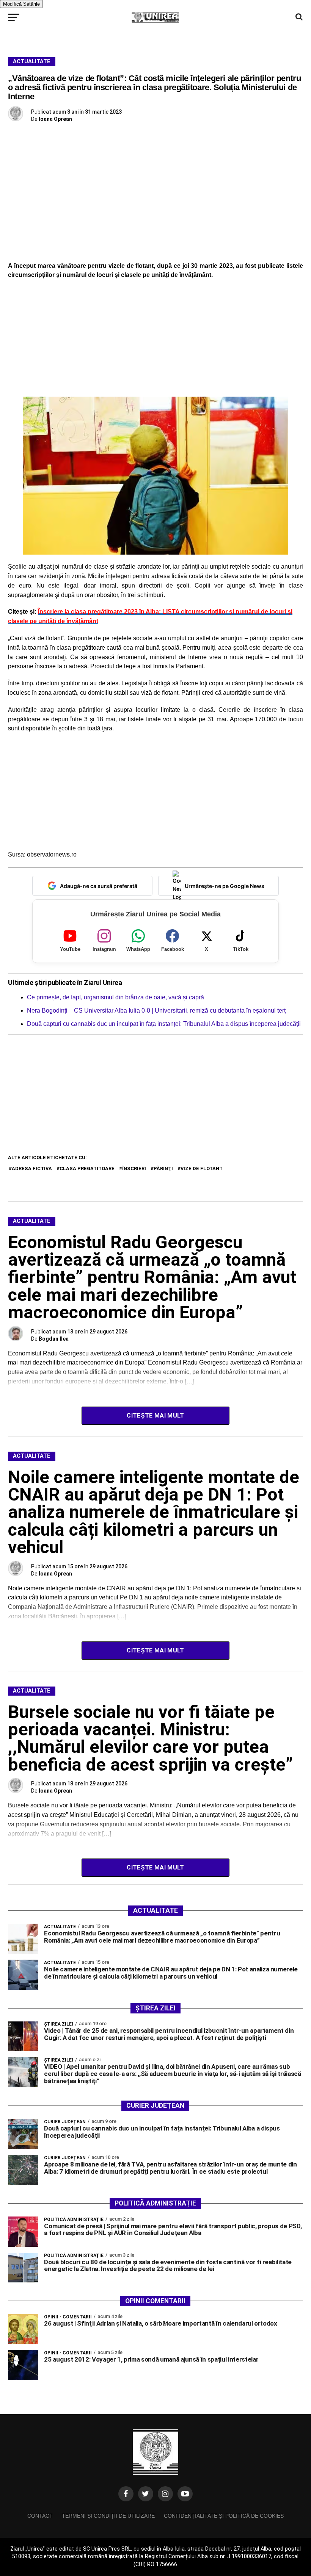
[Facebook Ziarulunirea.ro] (126, 2494)
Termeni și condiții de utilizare (108, 2516)
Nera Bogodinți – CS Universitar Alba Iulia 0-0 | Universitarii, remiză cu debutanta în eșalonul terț (156, 1011)
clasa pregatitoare (87, 1168)
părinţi (163, 1168)
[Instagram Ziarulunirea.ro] (165, 2494)
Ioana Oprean (55, 119)
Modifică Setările (21, 4)
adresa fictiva (32, 1168)
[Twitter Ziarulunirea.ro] (146, 2494)
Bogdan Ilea (54, 1339)
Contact (40, 2516)
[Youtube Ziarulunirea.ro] (185, 2494)
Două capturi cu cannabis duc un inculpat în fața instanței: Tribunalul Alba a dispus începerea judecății (164, 1024)
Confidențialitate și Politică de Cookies (224, 2516)
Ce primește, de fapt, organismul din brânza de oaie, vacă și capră (115, 997)
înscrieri (134, 1168)
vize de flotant (202, 1168)
